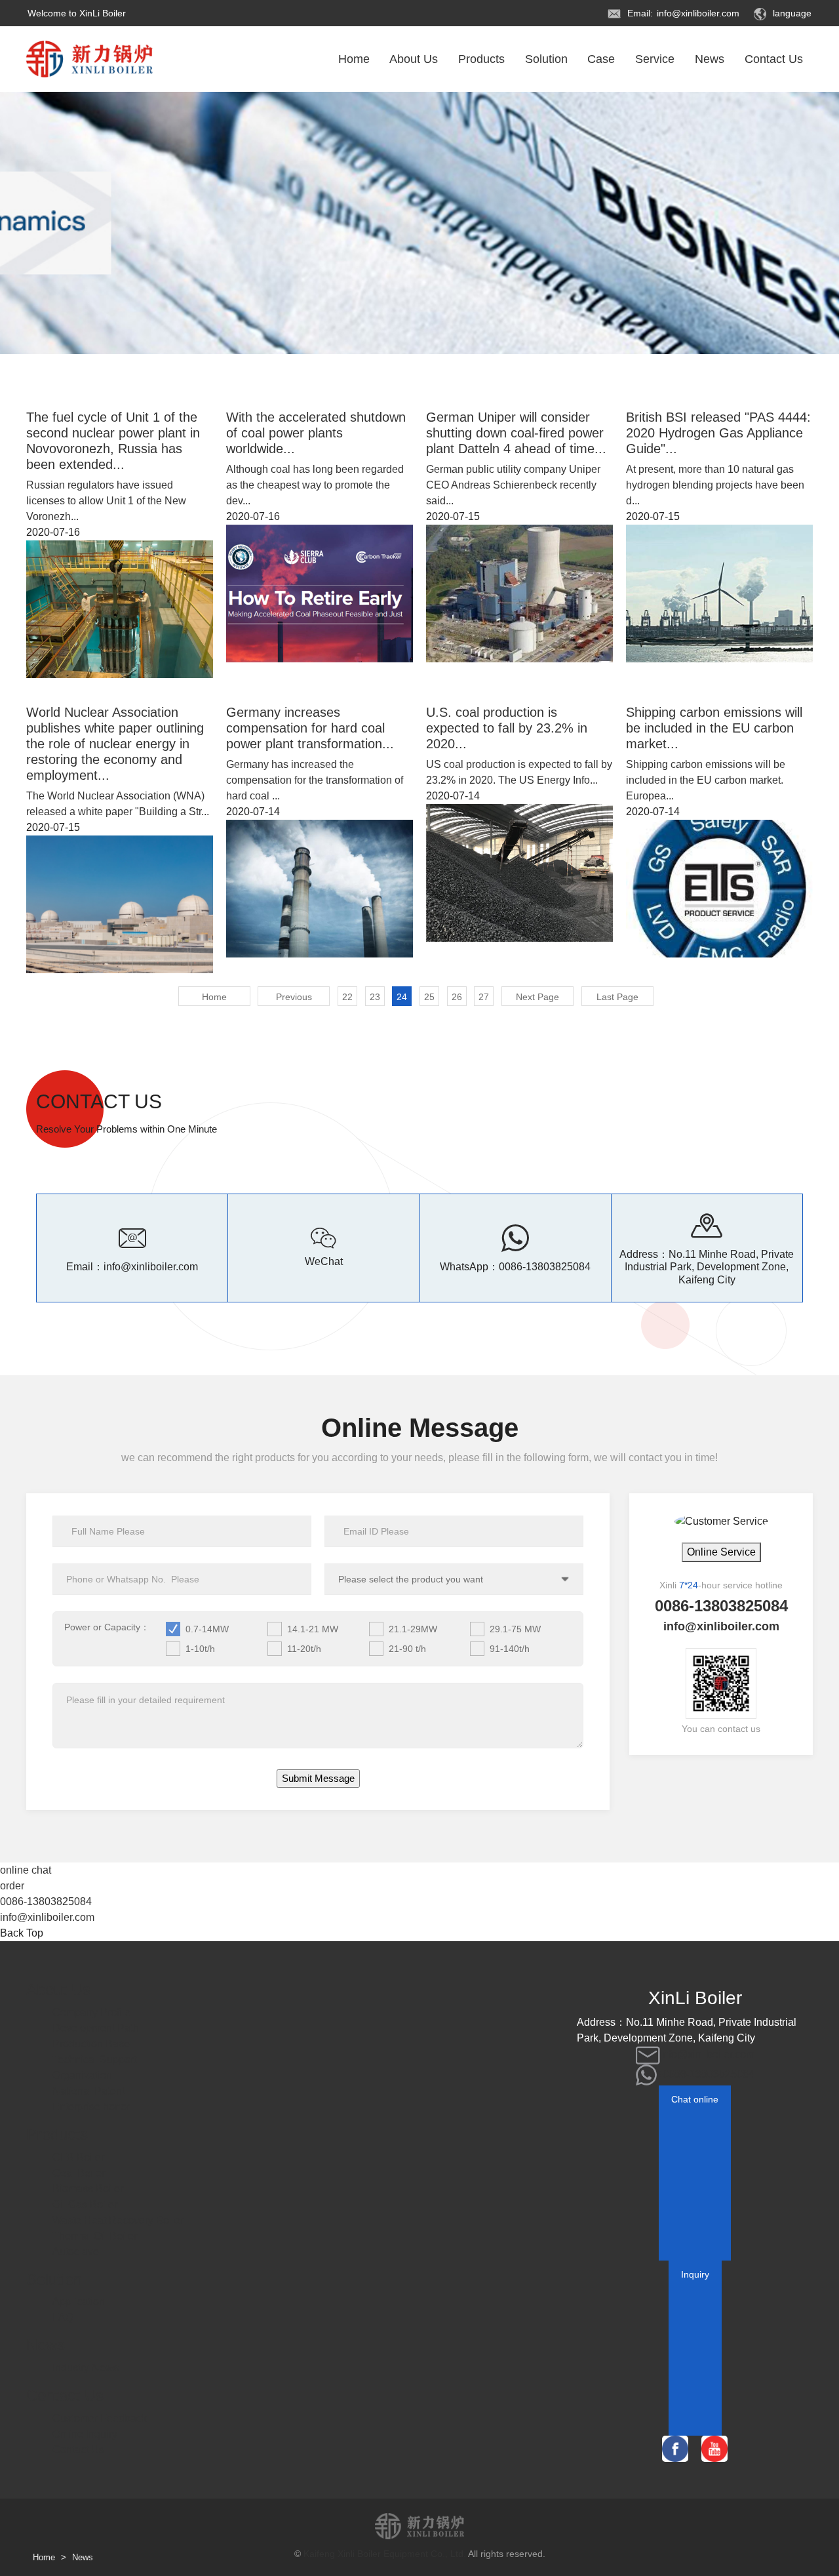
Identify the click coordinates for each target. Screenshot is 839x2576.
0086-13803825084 (545, 1267)
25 (429, 997)
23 (375, 997)
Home (354, 59)
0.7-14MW (207, 1629)
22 (347, 997)
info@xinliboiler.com (698, 13)
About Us (414, 59)
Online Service (721, 1552)
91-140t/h (510, 1649)
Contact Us (774, 59)
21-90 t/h (407, 1649)
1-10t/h (200, 1649)
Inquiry (695, 2274)
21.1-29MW (413, 1629)
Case (601, 59)
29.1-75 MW (515, 1629)
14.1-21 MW (313, 1629)
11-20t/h (304, 1649)
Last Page (617, 997)
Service (655, 59)
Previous (294, 997)
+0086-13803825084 (706, 2074)
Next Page (537, 997)
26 (457, 997)
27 (484, 997)
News (710, 59)
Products (481, 59)
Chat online (695, 2099)
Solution (546, 59)
